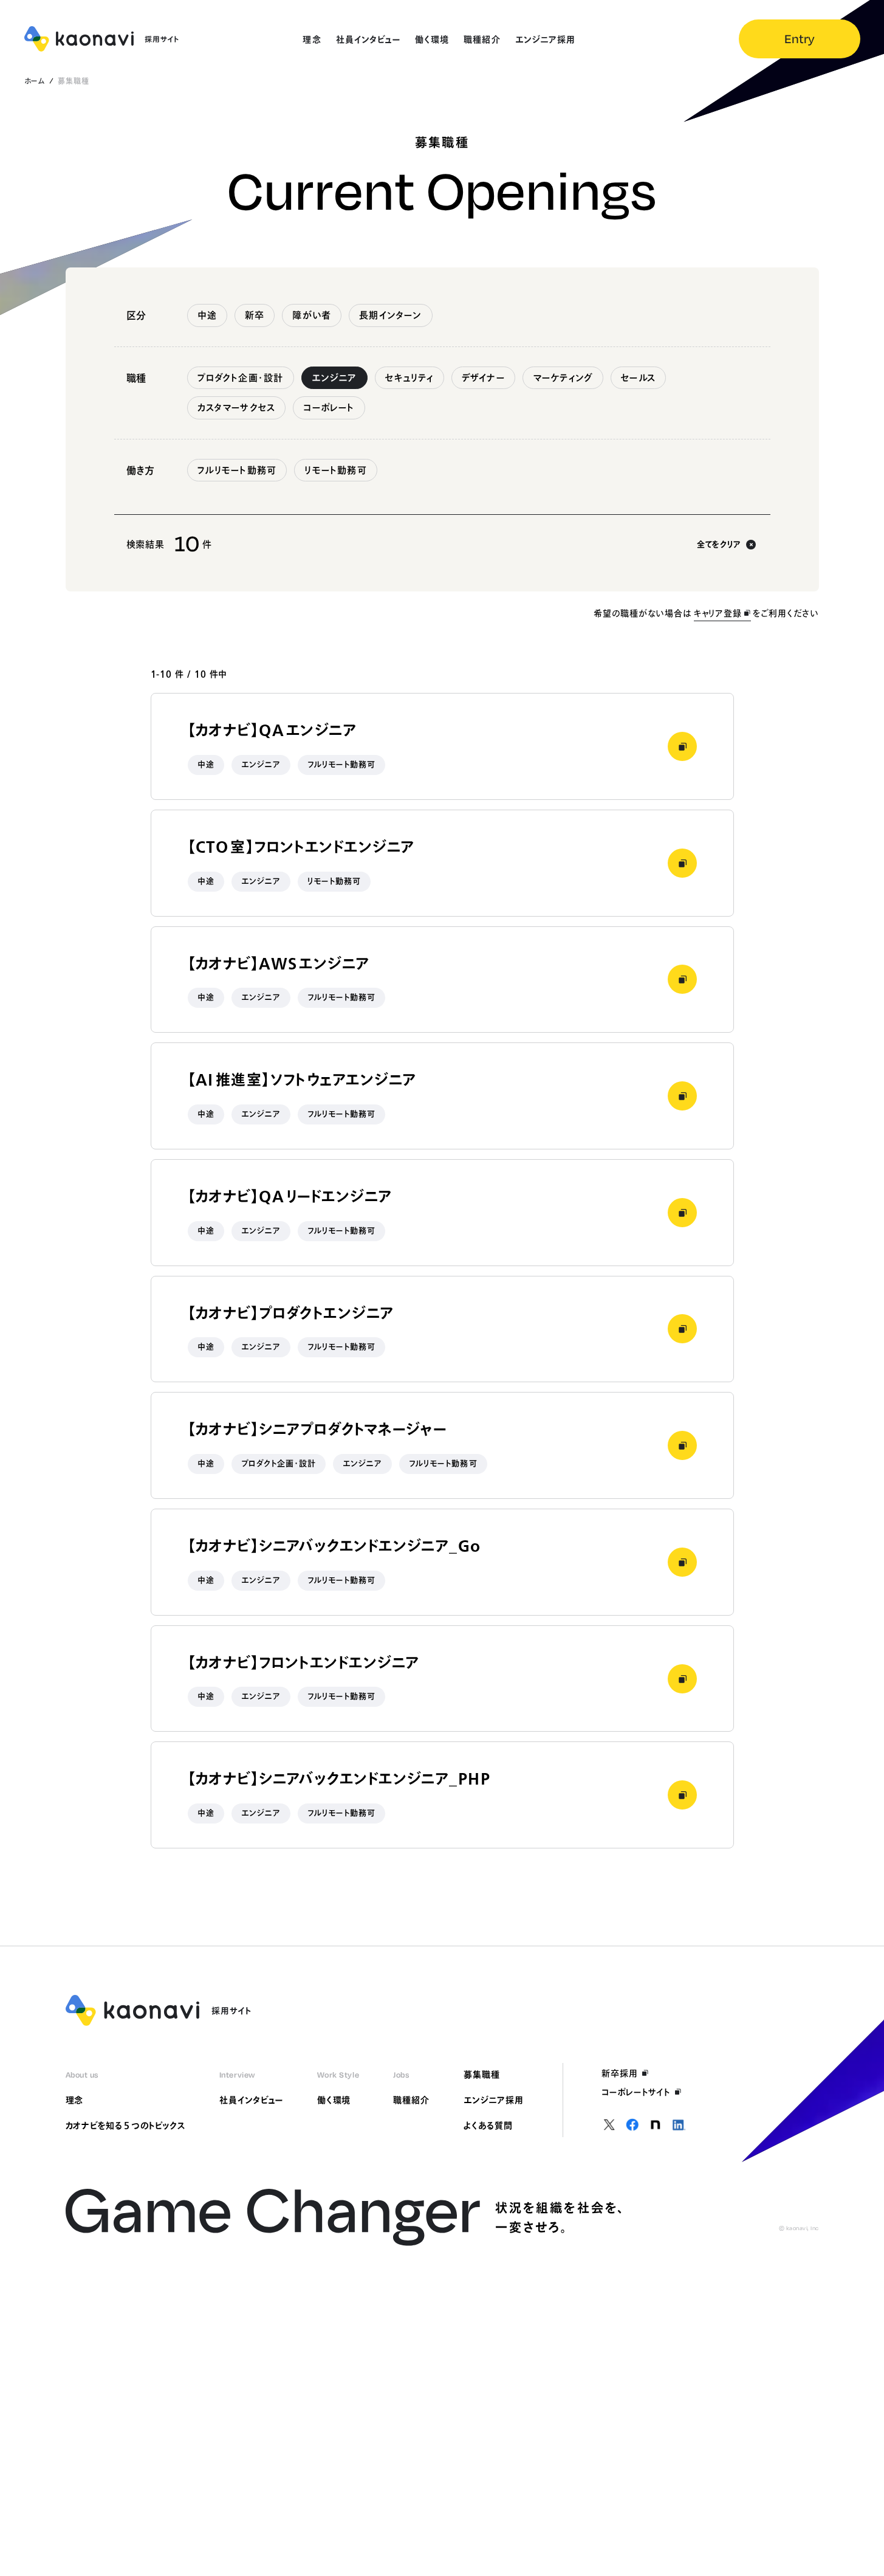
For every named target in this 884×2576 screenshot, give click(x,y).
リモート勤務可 (335, 470)
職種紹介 (411, 2100)
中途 (207, 315)
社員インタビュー (251, 2100)
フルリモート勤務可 (237, 470)
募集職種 (482, 2075)
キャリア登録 (718, 613)
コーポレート (329, 408)
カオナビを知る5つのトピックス (125, 2126)
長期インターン (390, 315)
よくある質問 (488, 2126)
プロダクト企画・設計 (241, 378)
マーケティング (563, 378)
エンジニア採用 (494, 2100)
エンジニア (334, 378)
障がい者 (312, 315)
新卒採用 (620, 2073)
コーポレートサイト (636, 2092)
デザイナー (483, 378)
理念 (75, 2100)
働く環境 (334, 2100)
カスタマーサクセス (237, 408)
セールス (638, 378)
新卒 (255, 315)
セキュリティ (409, 378)
